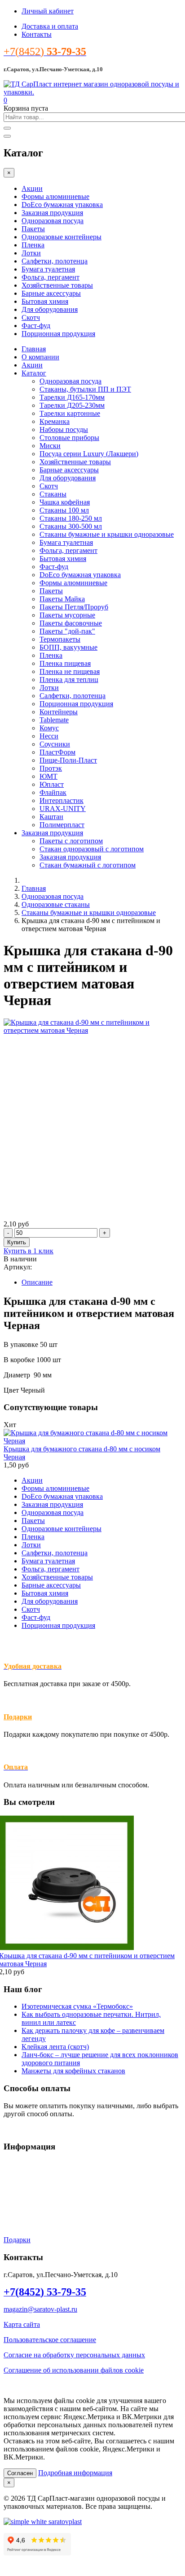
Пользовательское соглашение (50, 2340)
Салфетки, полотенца (55, 261)
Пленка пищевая (65, 663)
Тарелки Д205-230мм (72, 405)
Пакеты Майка (62, 599)
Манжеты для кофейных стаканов (73, 2071)
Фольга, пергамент (51, 277)
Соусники (55, 744)
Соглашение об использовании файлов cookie (74, 2370)
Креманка (55, 421)
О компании (40, 357)
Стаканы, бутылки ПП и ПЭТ (85, 389)
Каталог (34, 373)
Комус (49, 728)
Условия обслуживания (39, 2164)
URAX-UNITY (63, 809)
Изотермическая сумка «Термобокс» (77, 2006)
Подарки (18, 1717)
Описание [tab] (37, 1282)
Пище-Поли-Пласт (68, 760)
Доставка (18, 2179)
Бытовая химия (45, 301)
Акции (32, 188)
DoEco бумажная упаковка (62, 205)
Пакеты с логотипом (71, 841)
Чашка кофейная (65, 502)
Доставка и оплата (50, 26)
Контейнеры (59, 712)
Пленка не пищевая (70, 671)
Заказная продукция (52, 213)
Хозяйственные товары (57, 285)
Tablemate (54, 720)
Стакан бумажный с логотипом (88, 865)
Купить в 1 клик (29, 1251)
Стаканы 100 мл (64, 510)
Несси (49, 736)
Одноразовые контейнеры (62, 237)
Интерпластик (62, 800)
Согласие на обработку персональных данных (74, 2355)
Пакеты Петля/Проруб (74, 607)
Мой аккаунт (23, 2209)
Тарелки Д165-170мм (72, 397)
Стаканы (53, 494)
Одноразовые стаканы (56, 904)
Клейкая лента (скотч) (55, 2047)
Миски (50, 446)
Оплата (15, 2194)
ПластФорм (57, 752)
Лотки (31, 253)
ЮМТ (48, 776)
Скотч (31, 317)
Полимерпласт (62, 825)
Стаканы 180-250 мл (71, 518)
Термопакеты (60, 639)
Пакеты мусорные (67, 615)
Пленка (33, 245)
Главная (34, 349)
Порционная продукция (58, 334)
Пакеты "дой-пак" (67, 631)
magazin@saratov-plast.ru (40, 2309)
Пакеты (33, 229)
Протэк (51, 768)
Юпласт (52, 784)
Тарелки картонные (70, 413)
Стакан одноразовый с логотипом (92, 849)
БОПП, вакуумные (68, 647)
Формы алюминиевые (55, 196)
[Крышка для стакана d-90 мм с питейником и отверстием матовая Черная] (92, 1030)
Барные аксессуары (51, 293)
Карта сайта (22, 2324)
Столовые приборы (69, 438)
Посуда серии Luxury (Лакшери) (89, 454)
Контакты (37, 34)
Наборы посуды (64, 429)
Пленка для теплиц (69, 680)
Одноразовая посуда (53, 221)
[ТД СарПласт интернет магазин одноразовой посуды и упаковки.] (92, 92)
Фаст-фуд (36, 326)
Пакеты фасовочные (71, 623)
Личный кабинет (48, 11)
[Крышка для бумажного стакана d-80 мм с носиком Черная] (92, 1441)
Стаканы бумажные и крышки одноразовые (107, 534)
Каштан (51, 817)
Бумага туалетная (48, 269)
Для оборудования (50, 309)
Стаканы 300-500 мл (71, 526)
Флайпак (53, 792)
